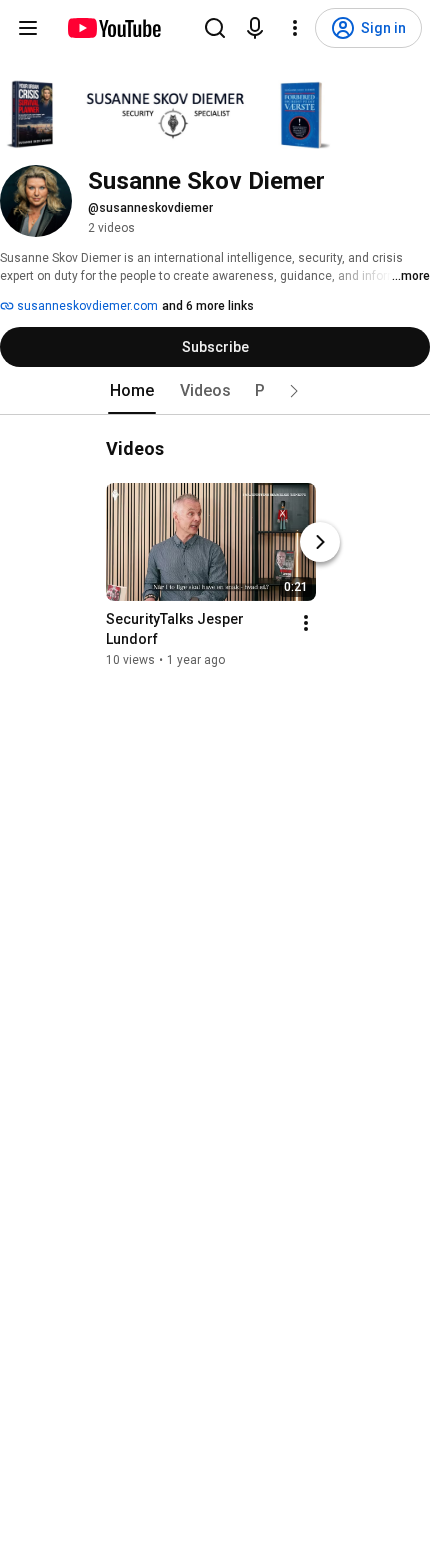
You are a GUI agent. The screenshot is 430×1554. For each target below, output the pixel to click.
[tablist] (215, 391)
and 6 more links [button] (208, 306)
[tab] (132, 391)
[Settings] (295, 28)
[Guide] (28, 28)
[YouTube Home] (113, 28)
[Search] (215, 28)
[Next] (320, 542)
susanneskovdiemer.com (86, 306)
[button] (294, 391)
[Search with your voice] (255, 28)
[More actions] (306, 623)
